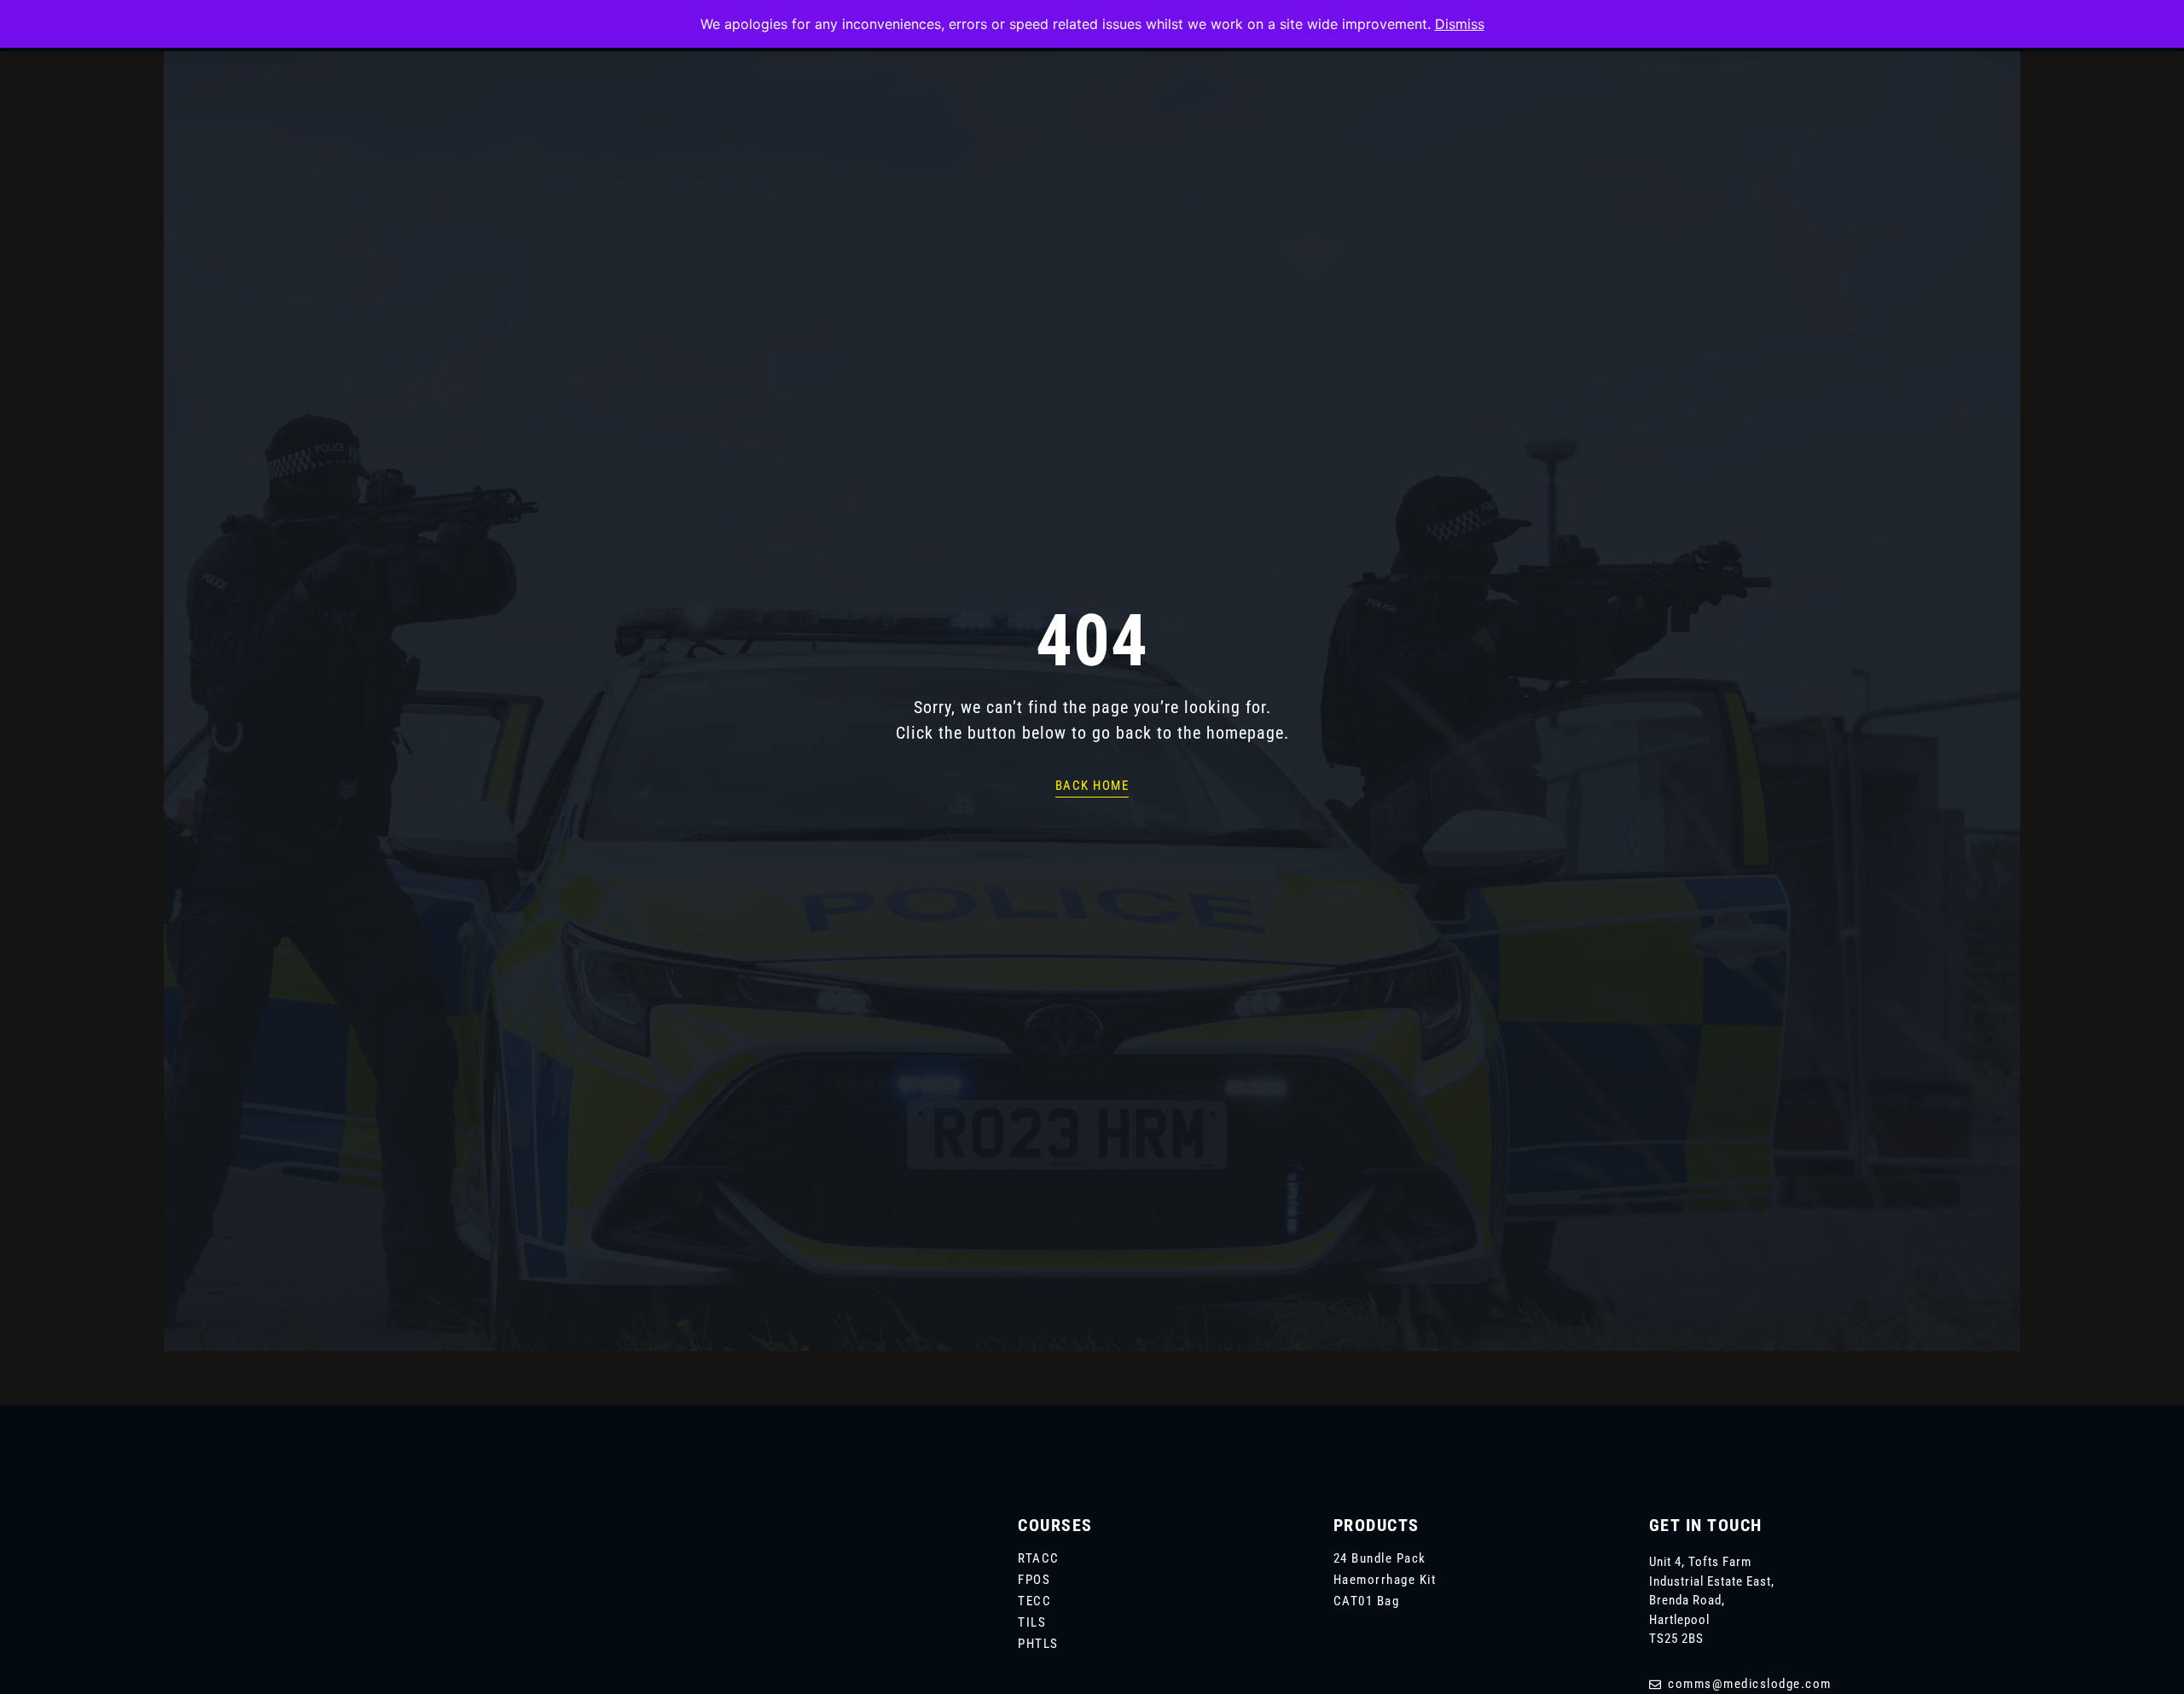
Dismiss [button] (1460, 24)
